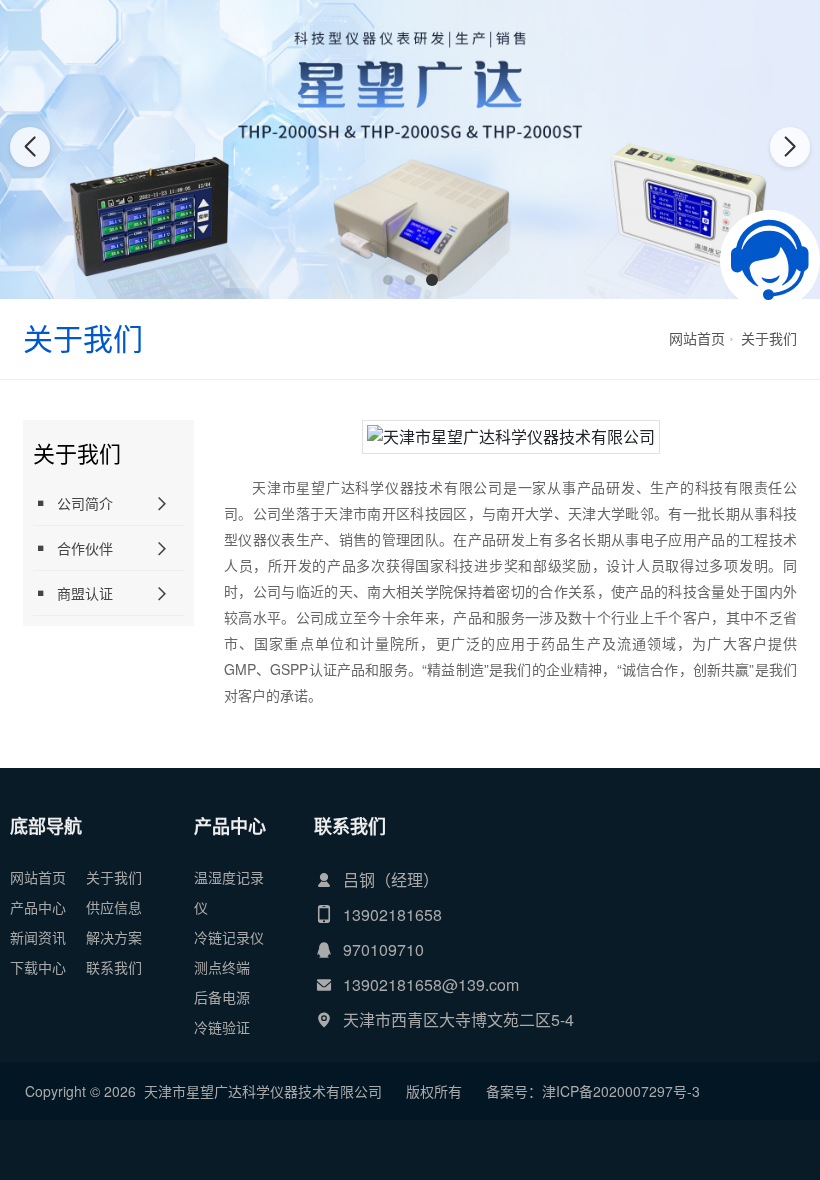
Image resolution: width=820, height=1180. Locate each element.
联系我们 (114, 967)
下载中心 (38, 967)
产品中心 (38, 907)
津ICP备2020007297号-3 (621, 1091)
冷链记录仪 (229, 937)
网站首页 (697, 338)
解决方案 (114, 937)
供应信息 (114, 907)
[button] (388, 280)
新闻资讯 (38, 937)
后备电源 (222, 997)
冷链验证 (222, 1027)
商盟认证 (85, 593)
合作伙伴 (85, 548)
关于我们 (769, 338)
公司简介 (85, 503)
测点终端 (222, 967)
